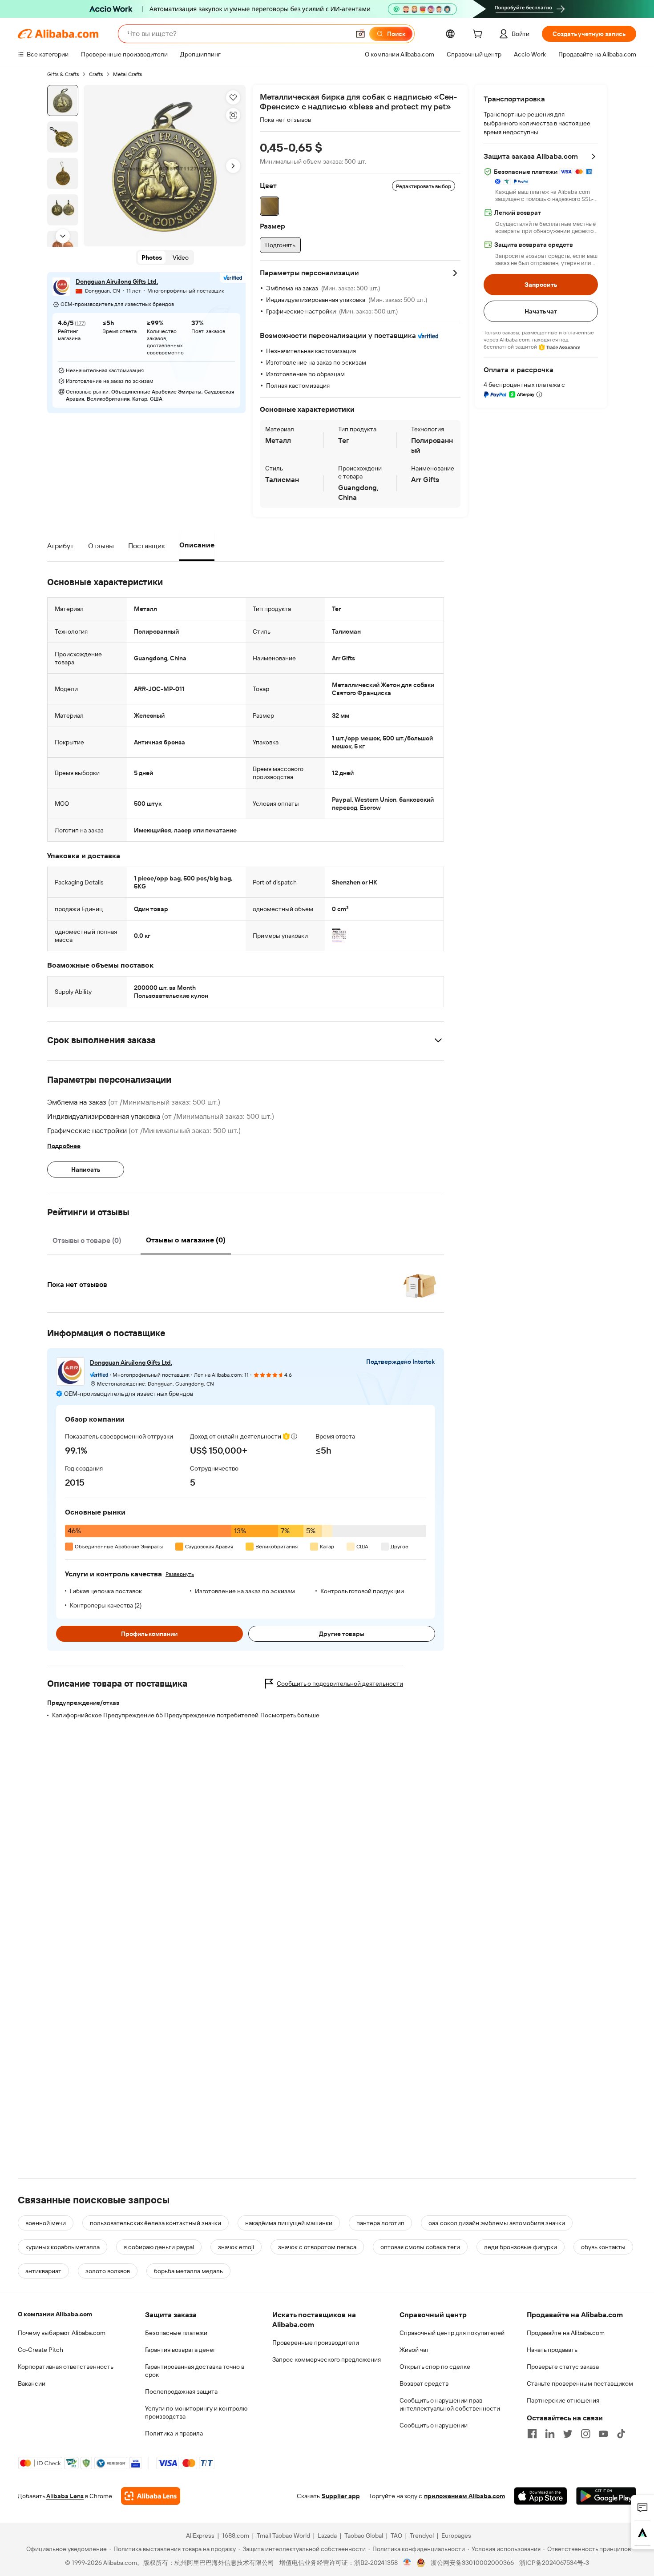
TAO (396, 2536)
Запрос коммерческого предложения (327, 2359)
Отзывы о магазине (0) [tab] (186, 1240)
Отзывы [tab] (101, 546)
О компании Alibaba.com (55, 2314)
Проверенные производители (316, 2343)
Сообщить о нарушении (434, 2425)
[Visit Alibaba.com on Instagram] (585, 2434)
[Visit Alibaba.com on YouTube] (603, 2434)
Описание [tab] (197, 545)
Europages (456, 2536)
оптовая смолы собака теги (420, 2247)
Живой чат (414, 2350)
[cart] (479, 35)
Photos (152, 258)
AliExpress (200, 2536)
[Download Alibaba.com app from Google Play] (606, 2496)
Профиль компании (149, 1634)
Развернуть (180, 1574)
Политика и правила (174, 2433)
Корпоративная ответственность (66, 2367)
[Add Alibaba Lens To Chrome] (151, 2496)
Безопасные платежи (176, 2333)
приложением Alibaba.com (464, 2496)
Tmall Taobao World (283, 2536)
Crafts (96, 74)
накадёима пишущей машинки (289, 2223)
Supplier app (341, 2496)
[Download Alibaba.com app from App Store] (541, 2496)
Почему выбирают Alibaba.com (62, 2333)
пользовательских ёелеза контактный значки (155, 2223)
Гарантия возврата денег (180, 2350)
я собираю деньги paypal (159, 2247)
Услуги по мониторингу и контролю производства (196, 2412)
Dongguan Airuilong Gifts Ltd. (117, 282)
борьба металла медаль (188, 2271)
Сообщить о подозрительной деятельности (340, 1684)
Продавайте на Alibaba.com (566, 2333)
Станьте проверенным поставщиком (580, 2383)
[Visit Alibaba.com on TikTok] (621, 2434)
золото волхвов (108, 2271)
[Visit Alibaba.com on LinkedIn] (550, 2434)
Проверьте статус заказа (563, 2367)
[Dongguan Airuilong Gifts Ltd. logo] (61, 287)
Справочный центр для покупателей (452, 2333)
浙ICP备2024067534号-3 (554, 2563)
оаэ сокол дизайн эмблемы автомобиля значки (497, 2223)
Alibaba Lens (65, 2496)
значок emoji (236, 2247)
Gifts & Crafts (63, 74)
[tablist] (138, 546)
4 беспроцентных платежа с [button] (524, 385)
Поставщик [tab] (147, 546)
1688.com (236, 2536)
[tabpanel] (246, 1279)
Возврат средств (424, 2383)
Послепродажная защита (181, 2391)
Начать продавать (552, 2350)
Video (181, 258)
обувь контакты (603, 2247)
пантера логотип (380, 2223)
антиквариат (43, 2271)
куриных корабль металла (63, 2247)
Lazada (327, 2536)
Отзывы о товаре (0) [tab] (87, 1240)
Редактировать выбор (424, 186)
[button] (360, 34)
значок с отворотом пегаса (317, 2247)
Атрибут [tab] (61, 546)
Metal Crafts (128, 74)
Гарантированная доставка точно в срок (195, 2371)
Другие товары (342, 1634)
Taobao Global (364, 2536)
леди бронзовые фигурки (521, 2247)
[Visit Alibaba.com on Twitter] (568, 2434)
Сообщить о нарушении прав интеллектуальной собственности (450, 2404)
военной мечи (46, 2223)
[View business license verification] (407, 2563)
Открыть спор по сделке (435, 2367)
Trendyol (422, 2536)
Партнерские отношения (563, 2400)
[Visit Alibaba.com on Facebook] (532, 2434)
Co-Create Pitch (40, 2350)
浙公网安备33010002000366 (472, 2563)
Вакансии (32, 2383)
